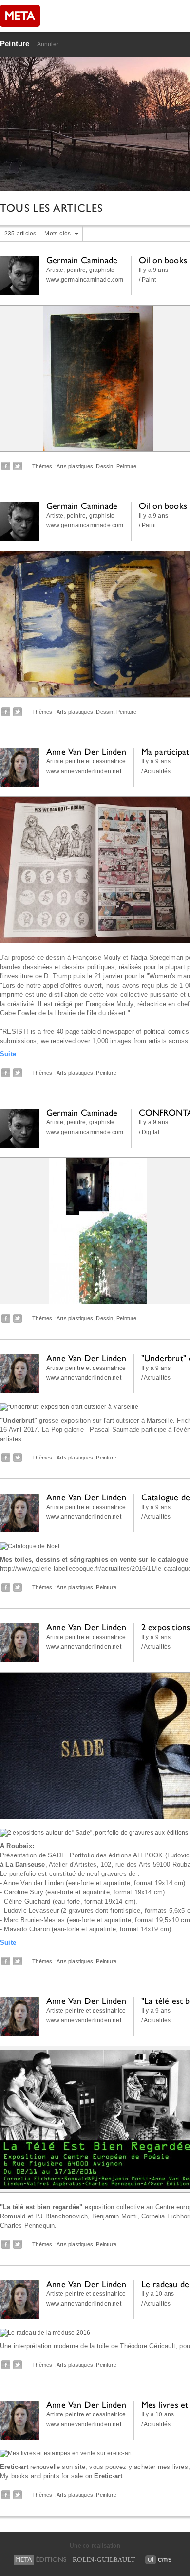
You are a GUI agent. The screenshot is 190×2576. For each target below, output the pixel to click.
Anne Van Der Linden (86, 751)
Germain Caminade (82, 260)
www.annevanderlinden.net (84, 771)
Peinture (15, 44)
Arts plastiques (75, 466)
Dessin (104, 466)
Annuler (48, 44)
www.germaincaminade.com (85, 280)
